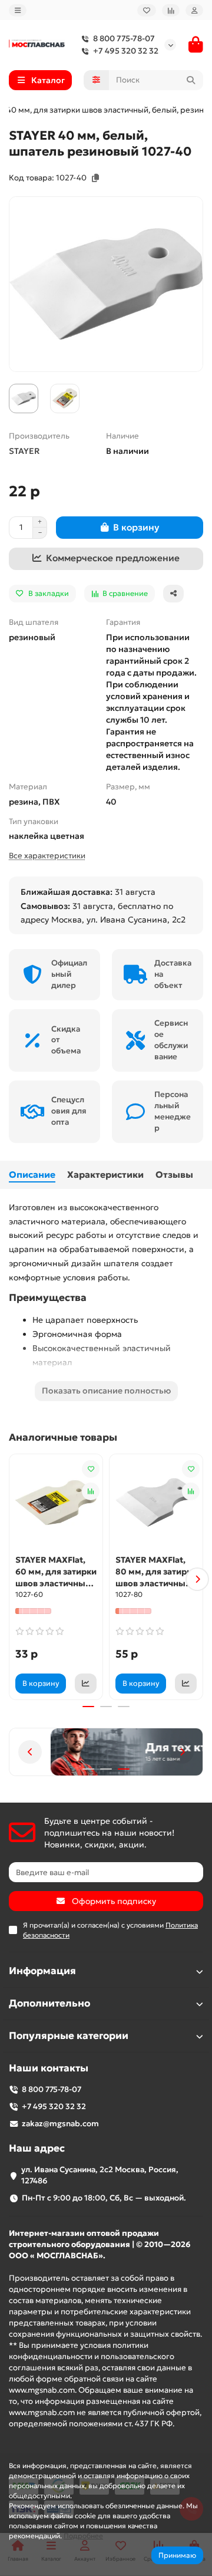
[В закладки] (91, 1469)
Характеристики (105, 1175)
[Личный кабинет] (194, 10)
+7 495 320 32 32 (126, 51)
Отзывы (174, 1175)
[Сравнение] (171, 10)
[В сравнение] (91, 1491)
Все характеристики (47, 856)
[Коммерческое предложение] (86, 1684)
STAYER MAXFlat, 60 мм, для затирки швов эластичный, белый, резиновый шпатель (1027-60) (56, 1572)
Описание (32, 1175)
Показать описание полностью (106, 1391)
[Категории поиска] (96, 80)
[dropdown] (18, 10)
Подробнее (83, 2536)
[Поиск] (191, 80)
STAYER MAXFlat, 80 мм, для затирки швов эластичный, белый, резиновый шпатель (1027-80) (156, 1572)
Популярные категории (69, 2036)
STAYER (24, 451)
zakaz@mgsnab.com (60, 2124)
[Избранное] (147, 10)
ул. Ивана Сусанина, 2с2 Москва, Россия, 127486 (100, 2175)
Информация (42, 1971)
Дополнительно (49, 2003)
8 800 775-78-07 (124, 39)
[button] (15, 1579)
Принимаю (177, 2555)
